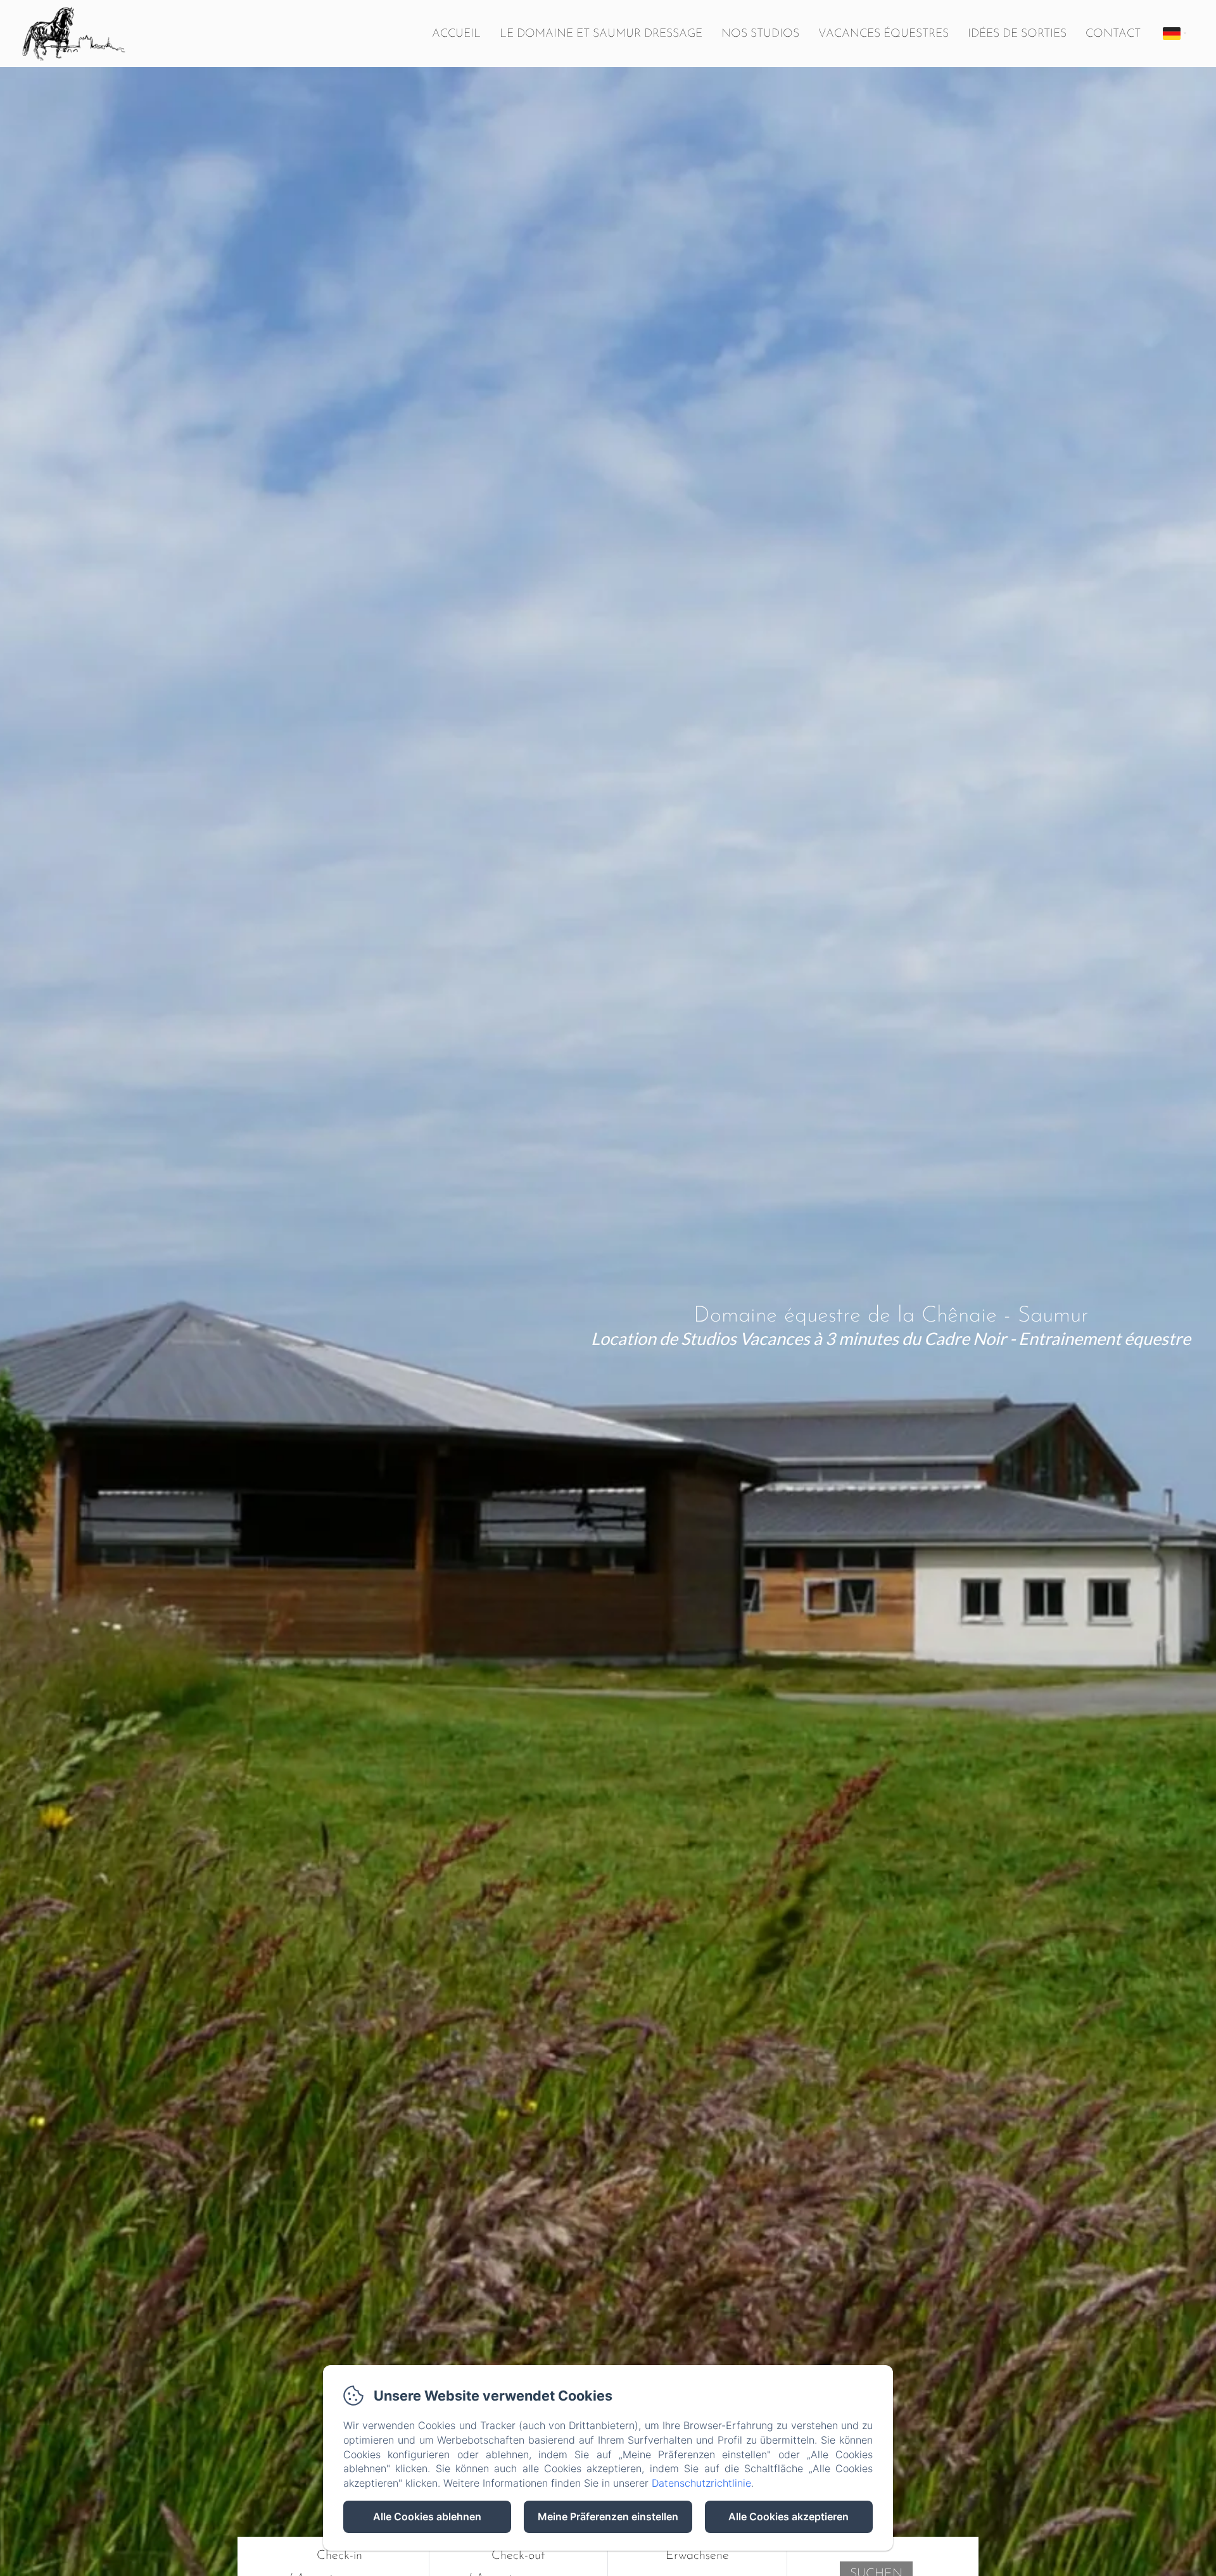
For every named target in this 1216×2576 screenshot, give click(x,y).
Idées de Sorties (1017, 34)
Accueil (456, 34)
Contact (1113, 34)
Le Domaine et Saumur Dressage (601, 34)
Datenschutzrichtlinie (701, 2483)
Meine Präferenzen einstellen (608, 2516)
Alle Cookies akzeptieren (788, 2516)
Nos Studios (760, 34)
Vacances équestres (883, 34)
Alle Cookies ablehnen (427, 2516)
